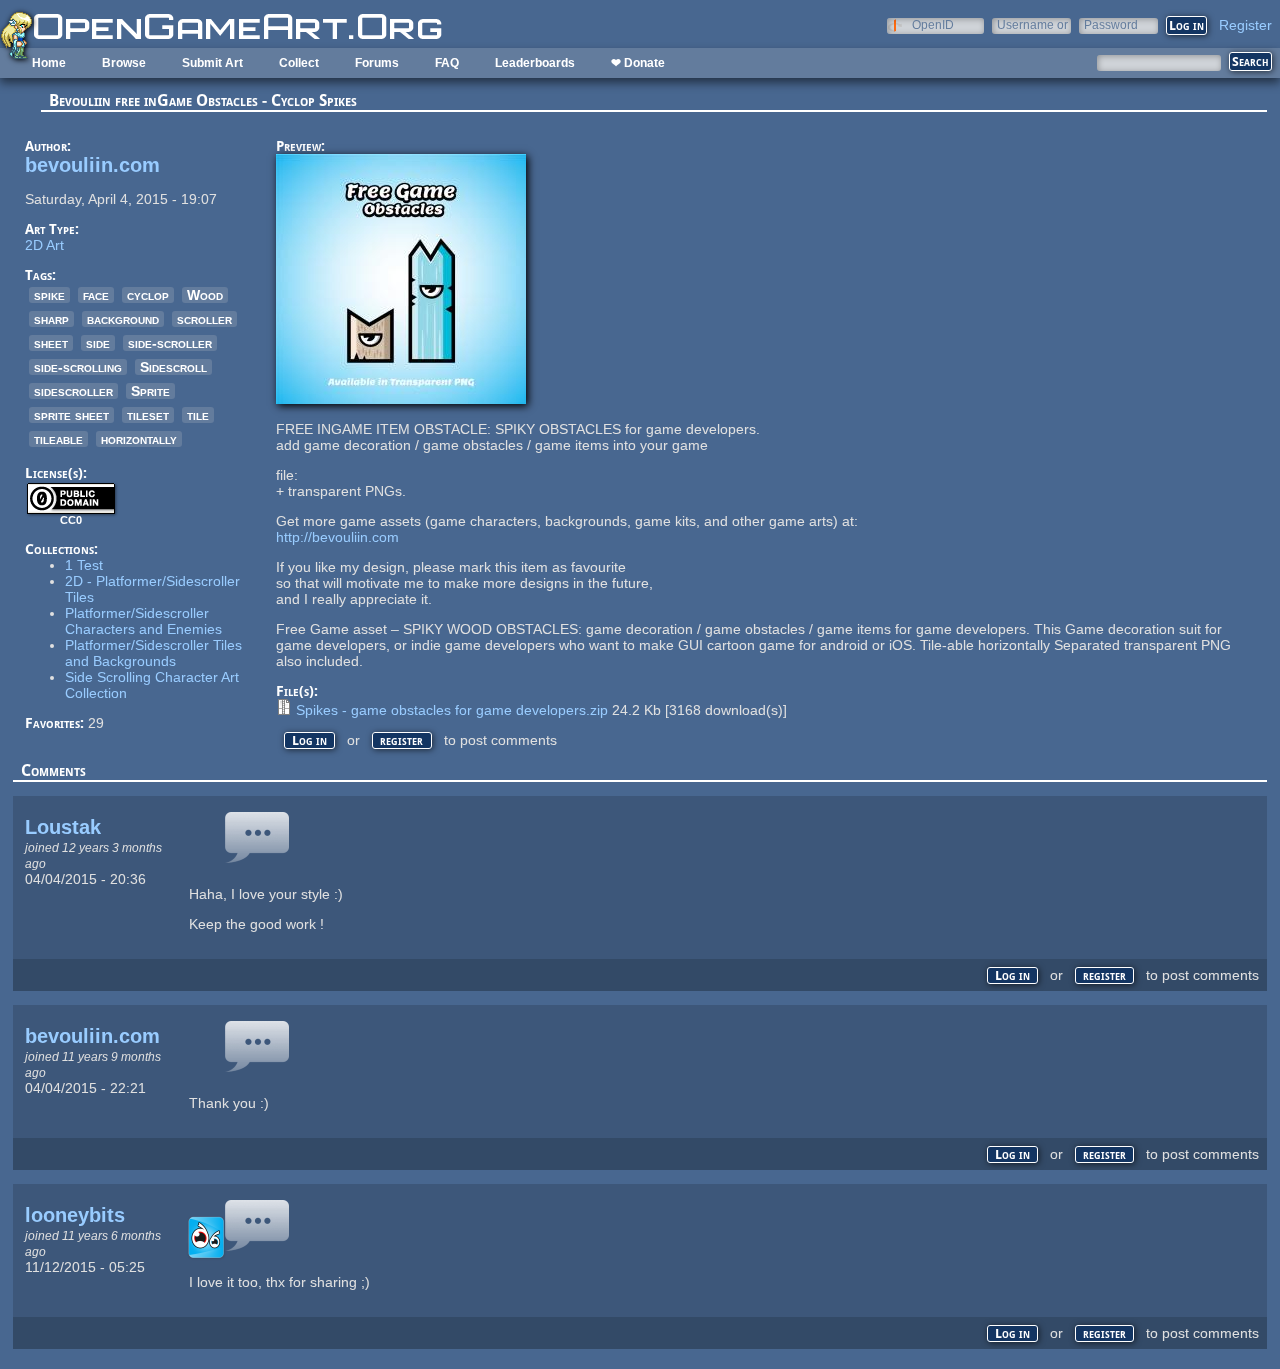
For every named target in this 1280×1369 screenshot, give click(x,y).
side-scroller (170, 343)
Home (49, 63)
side (98, 343)
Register (1245, 25)
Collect (299, 63)
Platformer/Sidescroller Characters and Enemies (143, 621)
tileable (58, 439)
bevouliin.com (92, 165)
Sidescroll (173, 367)
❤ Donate (638, 63)
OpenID (933, 24)
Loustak (63, 827)
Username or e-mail (1032, 24)
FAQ (447, 63)
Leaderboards (535, 63)
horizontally (139, 439)
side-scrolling (78, 367)
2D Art (44, 245)
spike (49, 295)
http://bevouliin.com (337, 537)
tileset (148, 415)
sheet (51, 343)
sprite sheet (71, 415)
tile (198, 415)
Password (1111, 24)
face (96, 295)
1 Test (84, 565)
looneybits (75, 1215)
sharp (51, 319)
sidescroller (73, 391)
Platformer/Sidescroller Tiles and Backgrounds (153, 653)
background (123, 319)
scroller (204, 319)
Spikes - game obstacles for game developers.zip (452, 710)
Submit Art (212, 63)
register (401, 740)
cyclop (148, 295)
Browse (124, 63)
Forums (377, 63)
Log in (309, 740)
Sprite (150, 391)
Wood (205, 295)
